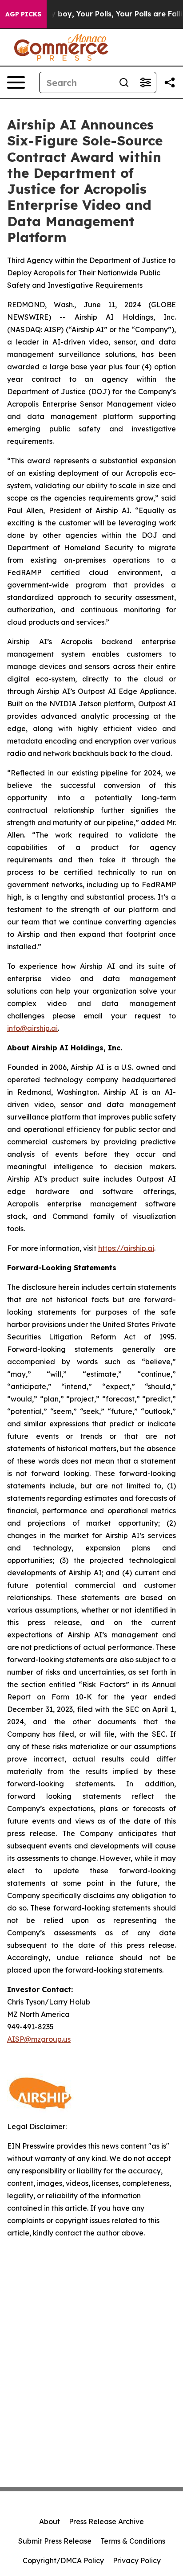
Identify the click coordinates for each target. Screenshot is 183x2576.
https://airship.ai (126, 1248)
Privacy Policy (137, 2560)
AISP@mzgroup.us (39, 2039)
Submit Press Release (55, 2541)
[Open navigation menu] (16, 82)
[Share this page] (170, 82)
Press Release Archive (106, 2521)
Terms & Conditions (133, 2541)
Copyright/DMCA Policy (63, 2560)
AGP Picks (23, 14)
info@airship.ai (32, 1028)
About (50, 2521)
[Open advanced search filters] (145, 82)
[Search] (124, 82)
